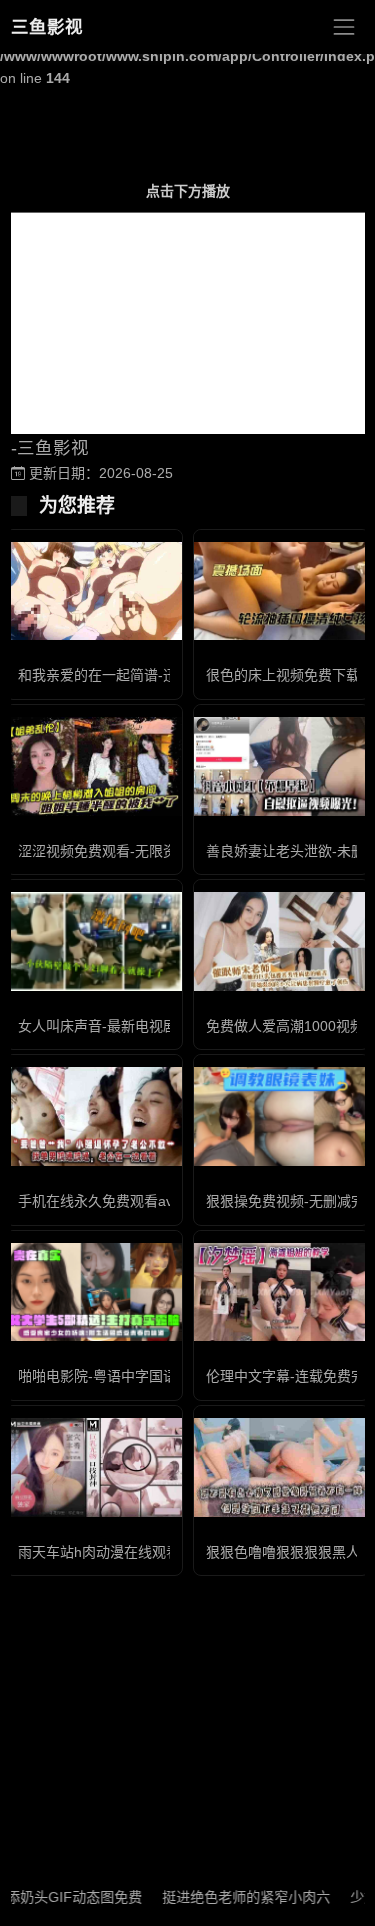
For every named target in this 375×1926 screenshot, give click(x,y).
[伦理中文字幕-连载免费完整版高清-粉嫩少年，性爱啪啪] (282, 1292)
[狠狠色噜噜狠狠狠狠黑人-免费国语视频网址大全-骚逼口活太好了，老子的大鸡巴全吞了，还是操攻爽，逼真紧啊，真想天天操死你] (282, 1467)
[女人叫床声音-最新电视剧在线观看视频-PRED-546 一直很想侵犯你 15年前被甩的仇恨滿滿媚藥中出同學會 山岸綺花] (94, 941)
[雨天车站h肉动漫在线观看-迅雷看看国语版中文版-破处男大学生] (94, 1467)
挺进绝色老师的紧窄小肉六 (230, 1897)
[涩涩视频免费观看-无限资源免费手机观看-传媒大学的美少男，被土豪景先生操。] (94, 766)
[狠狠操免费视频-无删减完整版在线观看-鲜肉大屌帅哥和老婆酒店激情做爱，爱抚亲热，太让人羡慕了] (282, 1116)
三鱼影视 (47, 27)
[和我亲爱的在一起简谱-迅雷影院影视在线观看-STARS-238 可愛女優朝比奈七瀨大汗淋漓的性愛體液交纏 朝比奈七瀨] (94, 591)
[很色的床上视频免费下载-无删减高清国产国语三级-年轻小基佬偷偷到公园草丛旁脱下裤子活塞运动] (282, 591)
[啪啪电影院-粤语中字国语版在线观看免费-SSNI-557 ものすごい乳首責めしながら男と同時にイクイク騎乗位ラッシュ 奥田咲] (94, 1292)
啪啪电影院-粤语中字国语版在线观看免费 (146, 1376)
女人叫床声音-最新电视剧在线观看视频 (139, 1026)
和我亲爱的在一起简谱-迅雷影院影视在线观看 (160, 675)
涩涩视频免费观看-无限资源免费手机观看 (146, 851)
